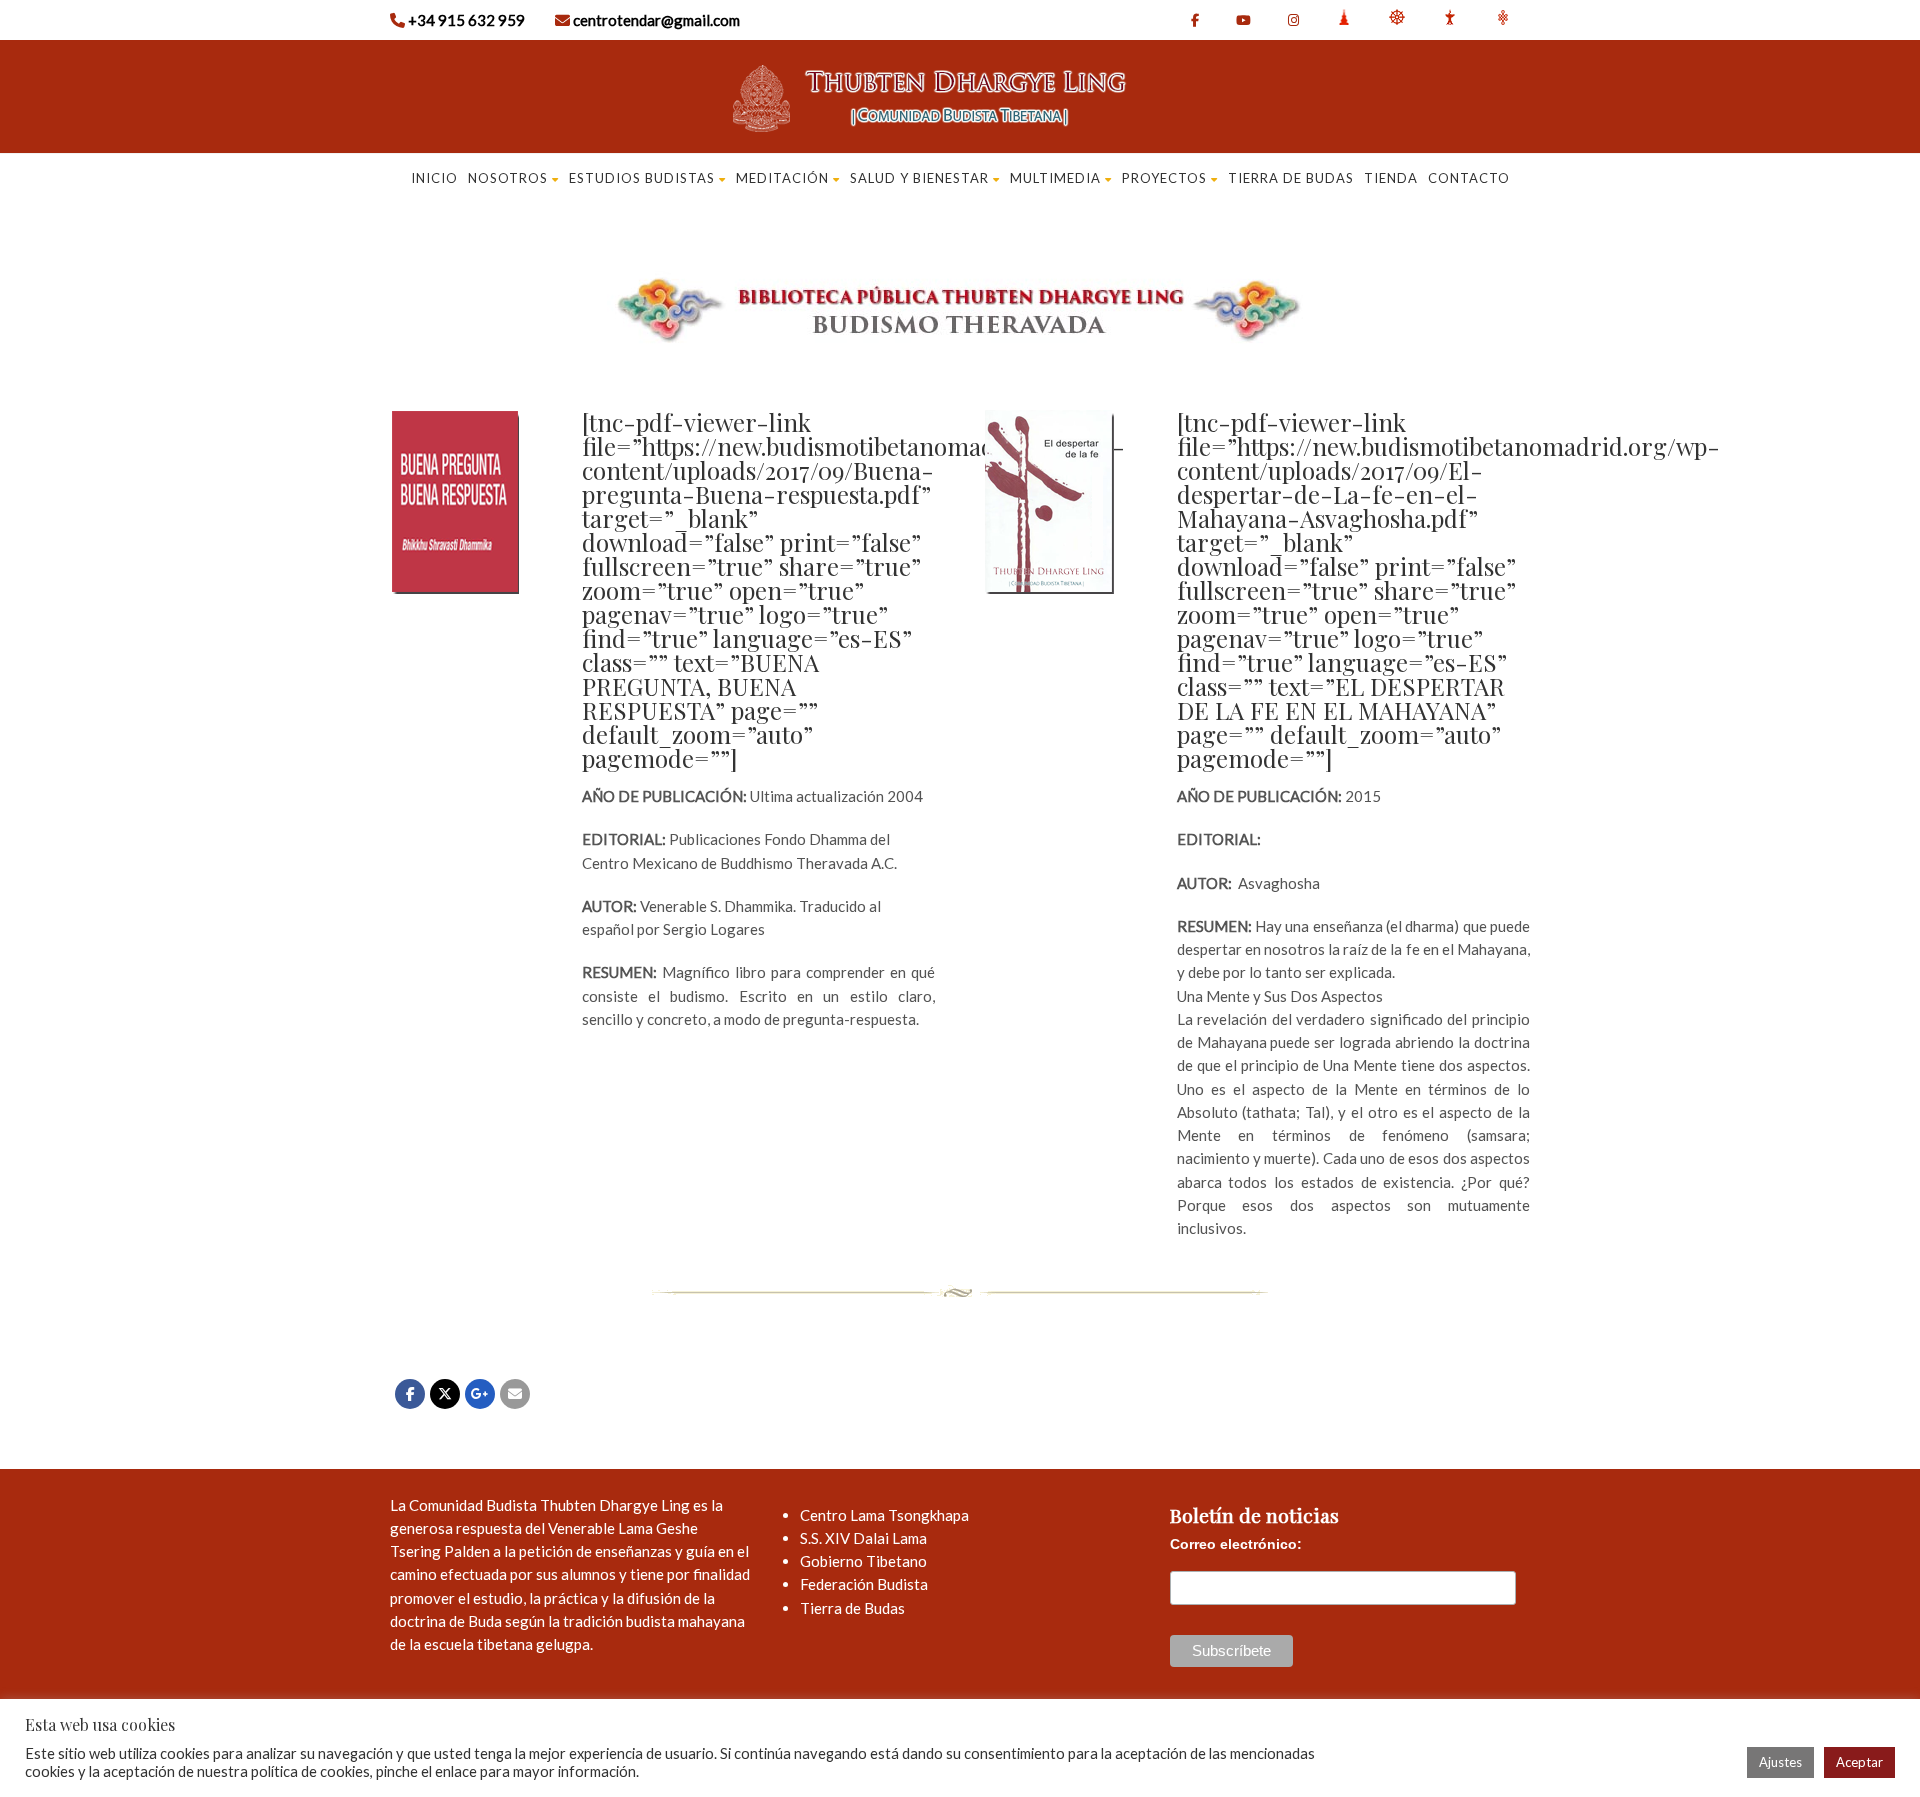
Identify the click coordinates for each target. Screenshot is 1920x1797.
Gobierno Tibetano (863, 1561)
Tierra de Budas (852, 1608)
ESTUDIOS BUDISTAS (642, 178)
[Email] (515, 1394)
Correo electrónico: (1236, 1544)
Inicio (434, 178)
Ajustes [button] (1780, 1762)
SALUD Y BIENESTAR (919, 178)
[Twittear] (445, 1394)
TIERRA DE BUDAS (1291, 178)
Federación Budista (864, 1584)
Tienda (1391, 178)
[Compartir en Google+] (480, 1394)
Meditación (782, 178)
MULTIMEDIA (1055, 178)
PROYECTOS (1164, 178)
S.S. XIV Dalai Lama (863, 1538)
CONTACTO (1469, 178)
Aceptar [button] (1859, 1762)
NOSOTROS (508, 178)
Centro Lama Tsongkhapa (884, 1515)
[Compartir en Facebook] (410, 1394)
